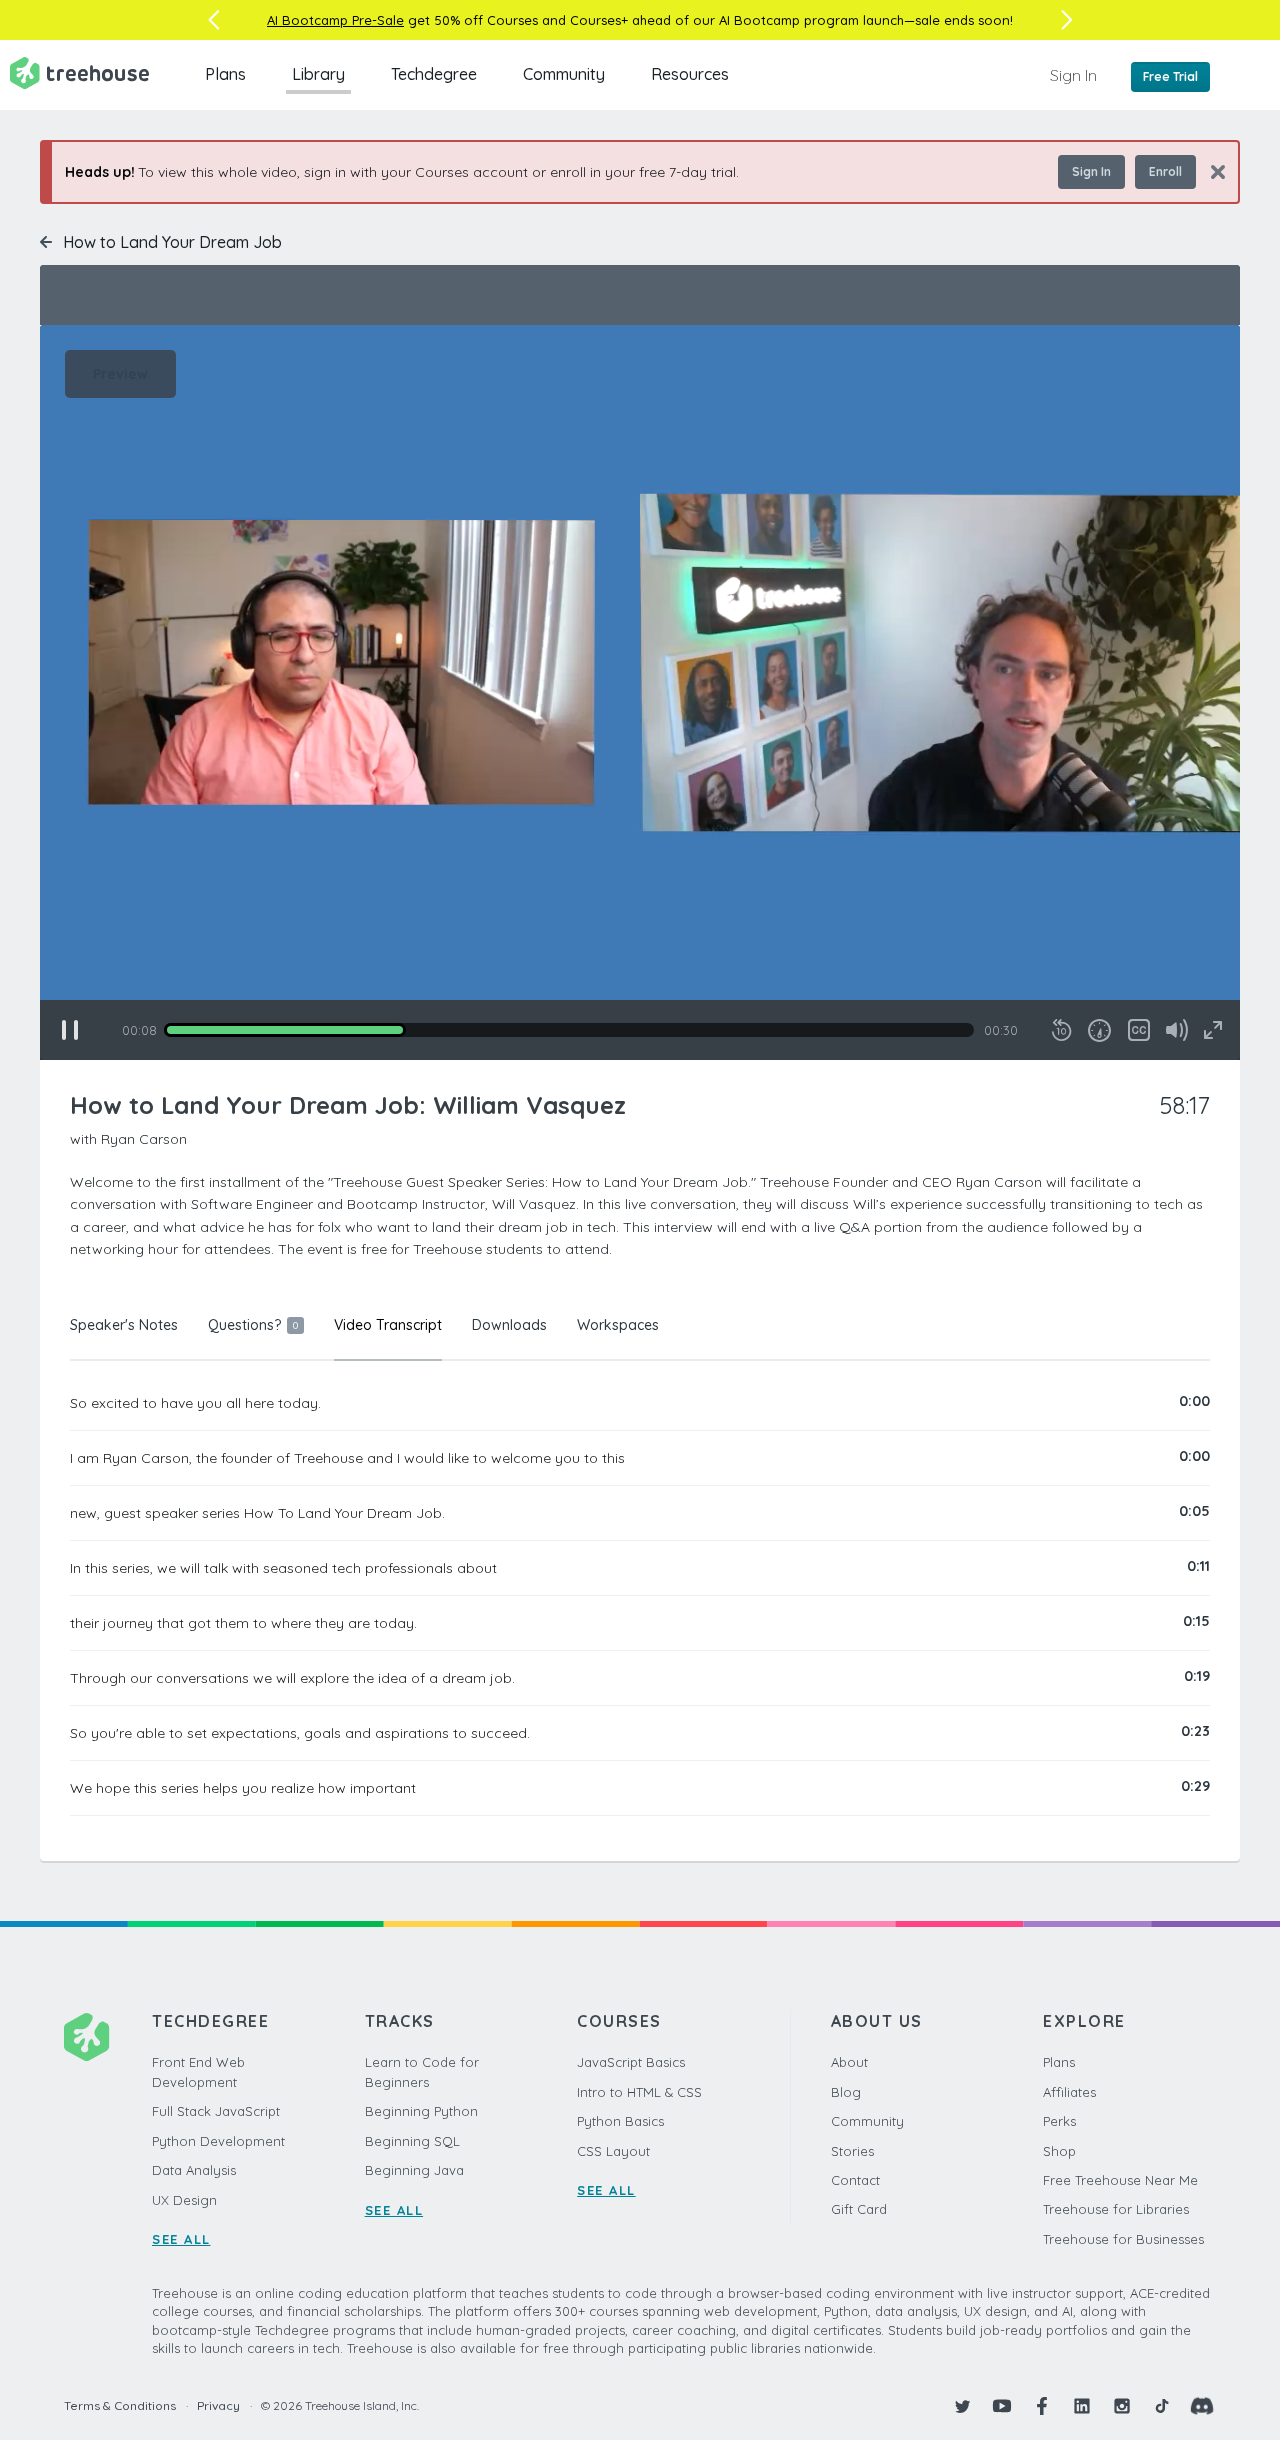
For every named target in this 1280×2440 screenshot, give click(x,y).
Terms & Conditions (120, 2405)
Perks (1059, 2121)
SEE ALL (181, 2239)
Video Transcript (388, 1325)
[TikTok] (1162, 2406)
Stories (852, 2151)
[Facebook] (1042, 2406)
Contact (855, 2180)
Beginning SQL (412, 2141)
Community (564, 74)
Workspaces (618, 1325)
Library (318, 74)
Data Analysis (194, 2170)
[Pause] (70, 1030)
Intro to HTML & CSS (639, 2092)
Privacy (218, 2405)
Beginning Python (421, 2111)
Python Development (218, 2141)
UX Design (184, 2200)
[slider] (569, 1030)
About (849, 2062)
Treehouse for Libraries (1116, 2209)
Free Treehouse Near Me (1120, 2180)
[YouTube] (1002, 2406)
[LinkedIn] (1082, 2406)
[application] (640, 692)
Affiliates (1069, 2092)
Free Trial (1170, 76)
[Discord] (1202, 2406)
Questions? (253, 1325)
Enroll (1165, 171)
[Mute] (1177, 1030)
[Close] (1210, 171)
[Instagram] (1122, 2406)
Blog (846, 2092)
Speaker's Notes (124, 1325)
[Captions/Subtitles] (1139, 1030)
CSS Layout (613, 2151)
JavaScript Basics (631, 2062)
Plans (225, 74)
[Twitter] (962, 2406)
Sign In (1073, 75)
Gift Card (859, 2209)
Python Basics (620, 2121)
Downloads (509, 1325)
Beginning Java (414, 2170)
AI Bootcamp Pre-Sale (335, 20)
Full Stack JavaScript (216, 2111)
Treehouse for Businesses (1123, 2239)
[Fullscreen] (1213, 1030)
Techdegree (434, 74)
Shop (1059, 2151)
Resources (690, 74)
